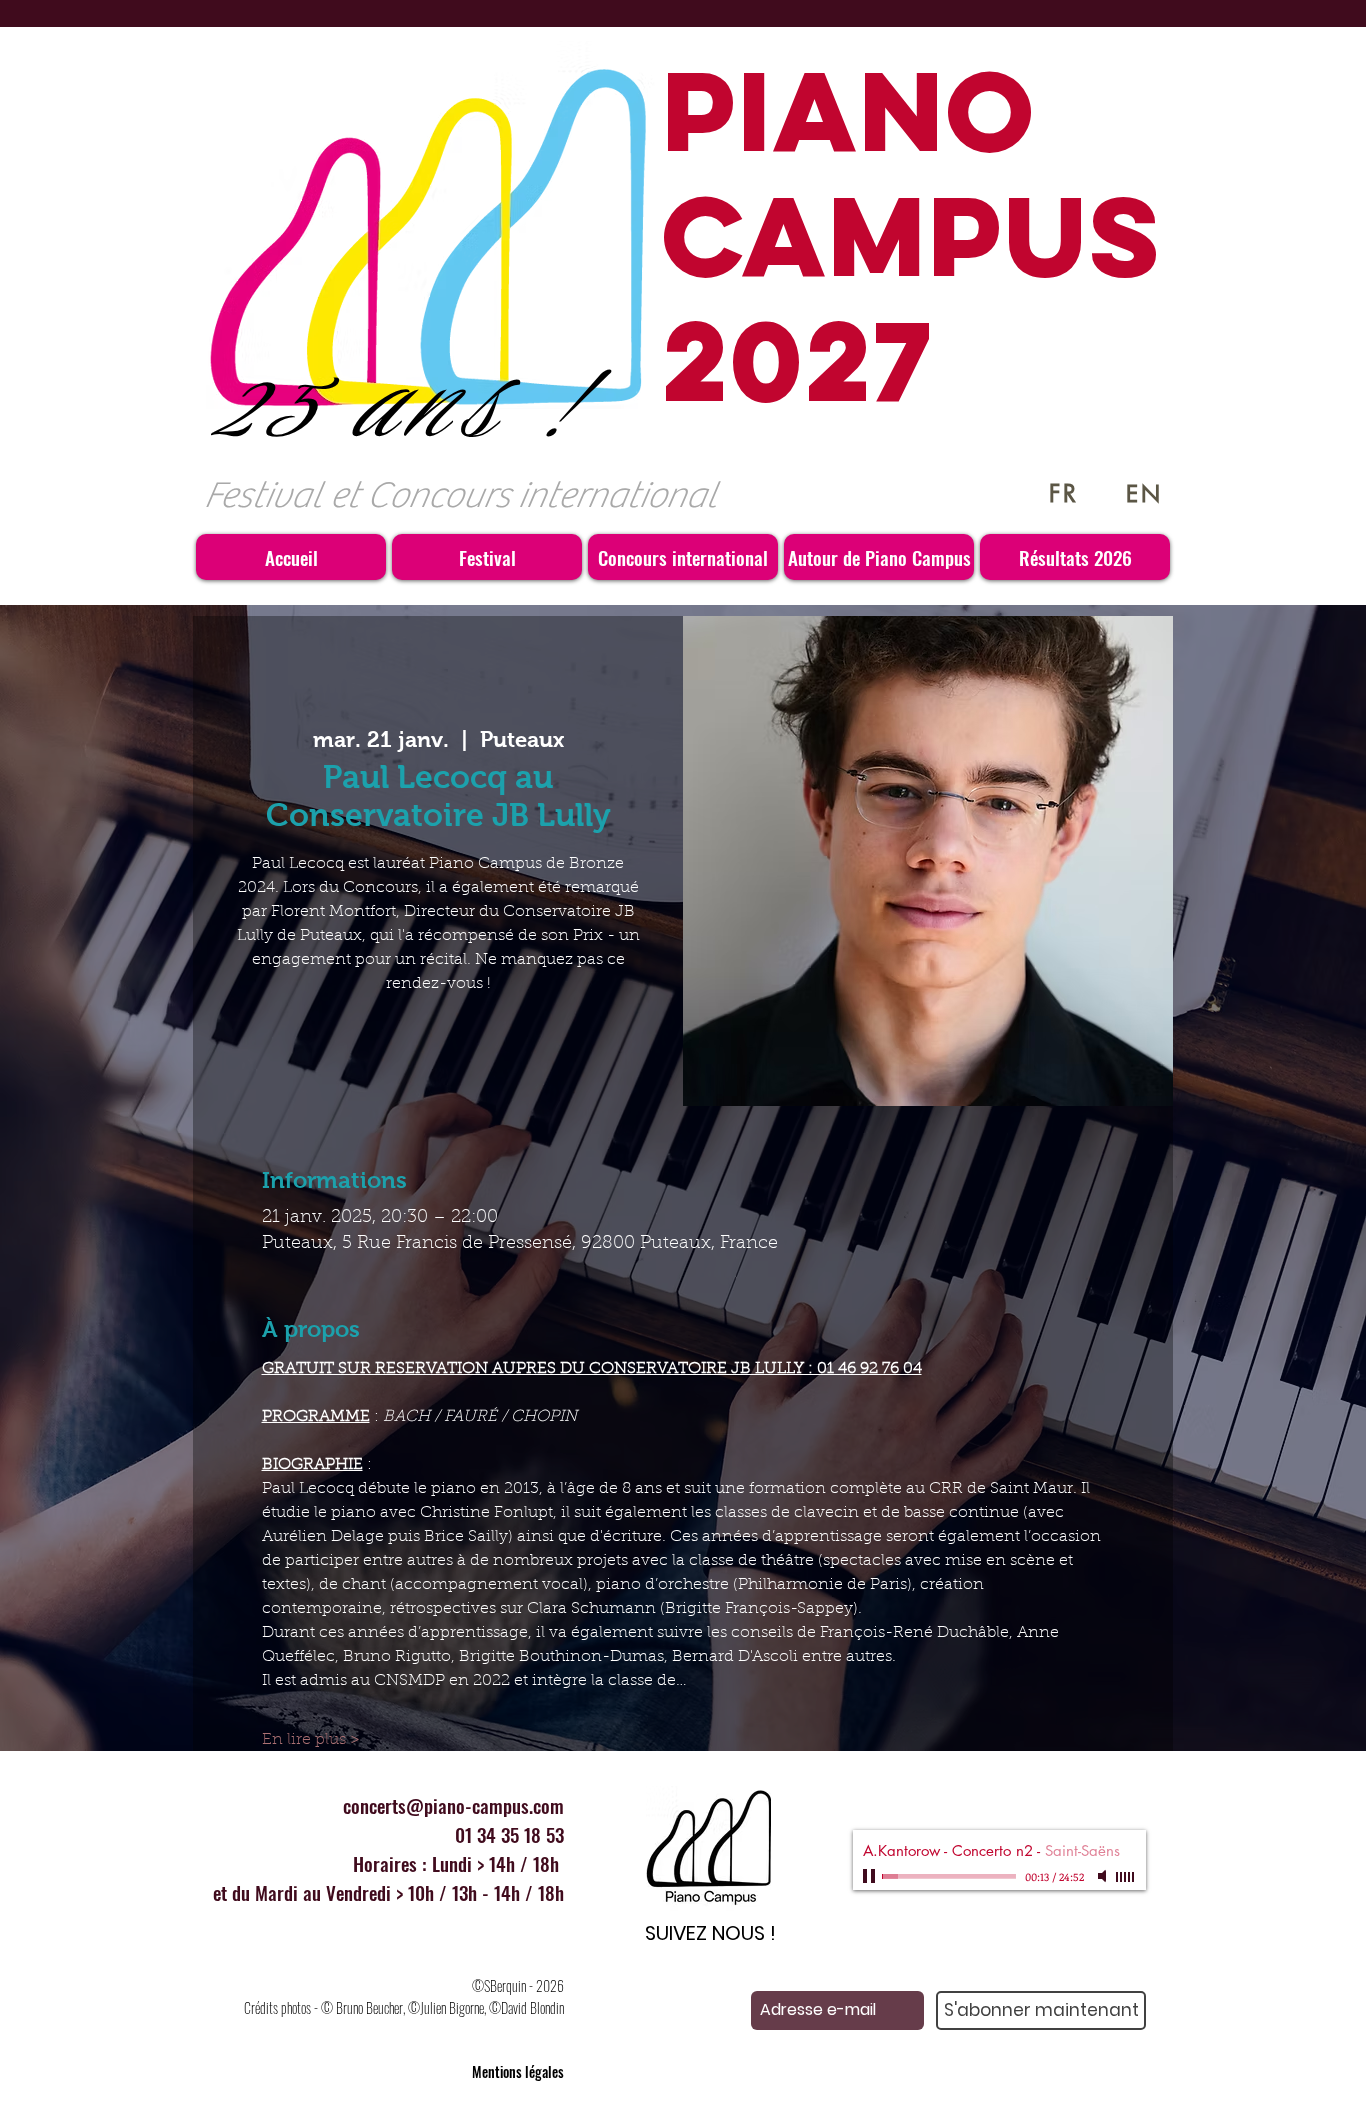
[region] (709, 1859)
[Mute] (1104, 1876)
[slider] (1126, 1877)
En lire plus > (311, 1740)
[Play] (871, 1876)
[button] (487, 557)
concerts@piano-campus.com (453, 1805)
